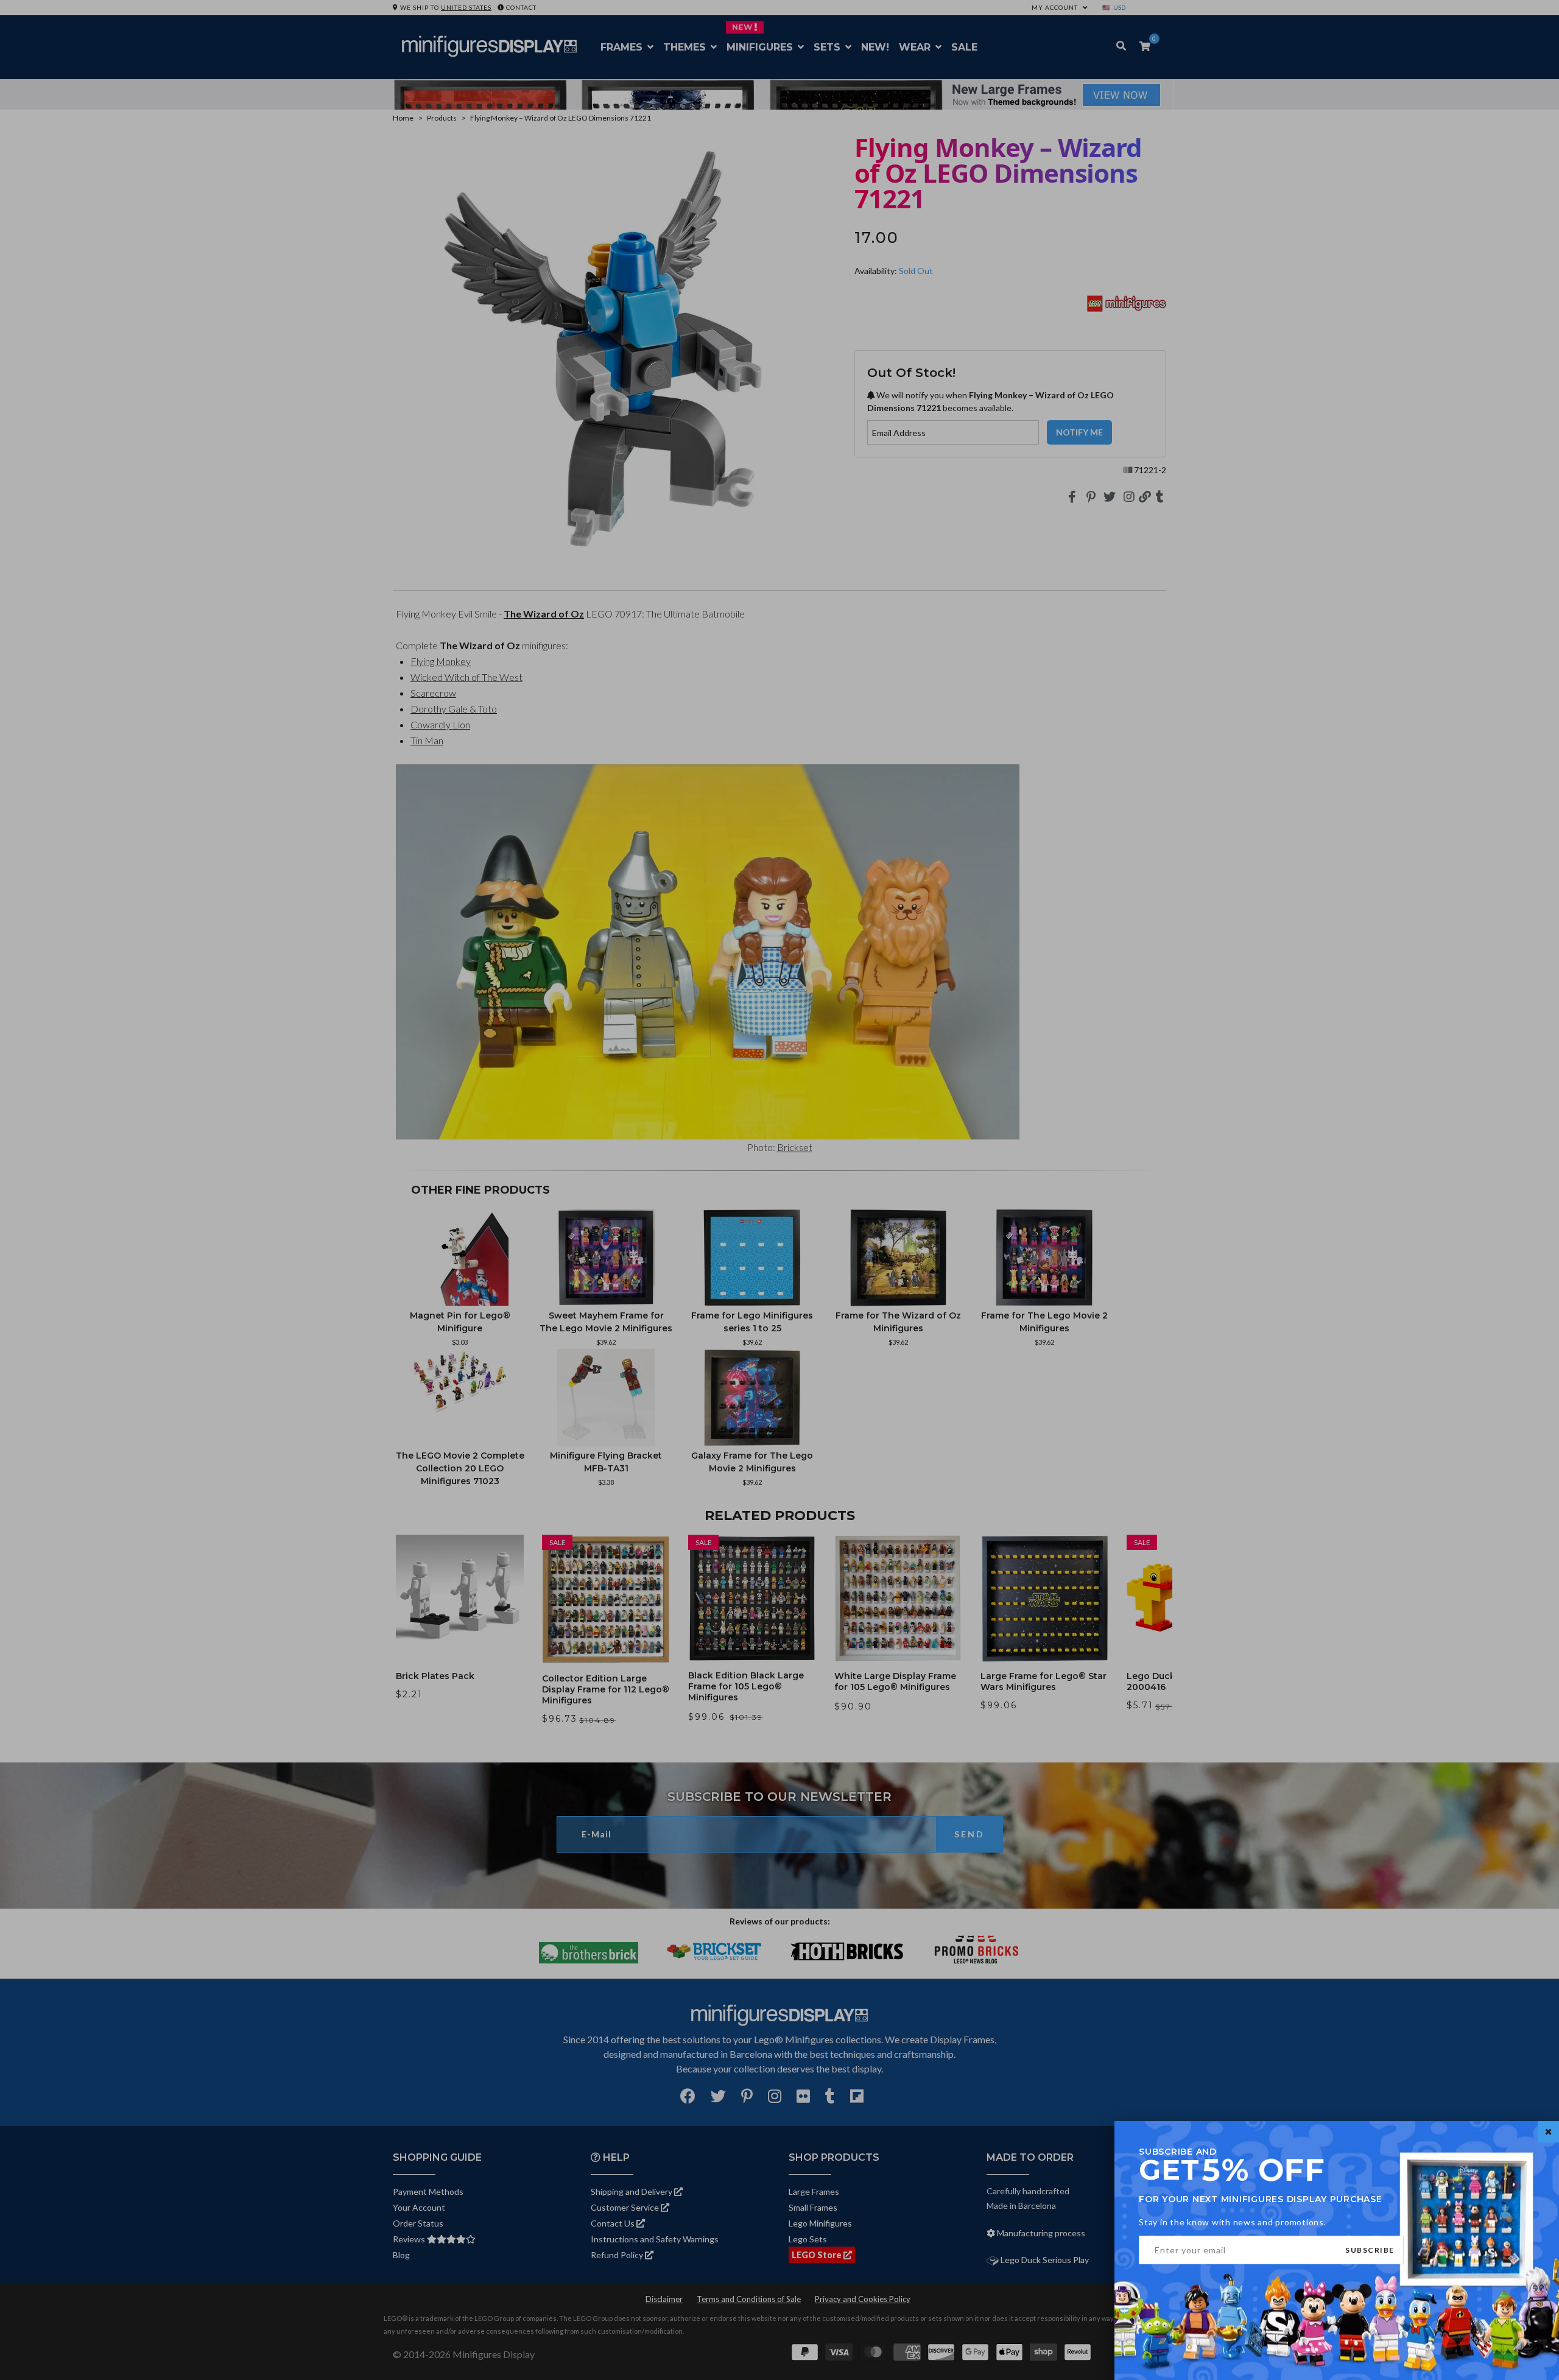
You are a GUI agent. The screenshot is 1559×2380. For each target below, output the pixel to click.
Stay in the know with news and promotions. (1233, 2222)
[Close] (1548, 2132)
